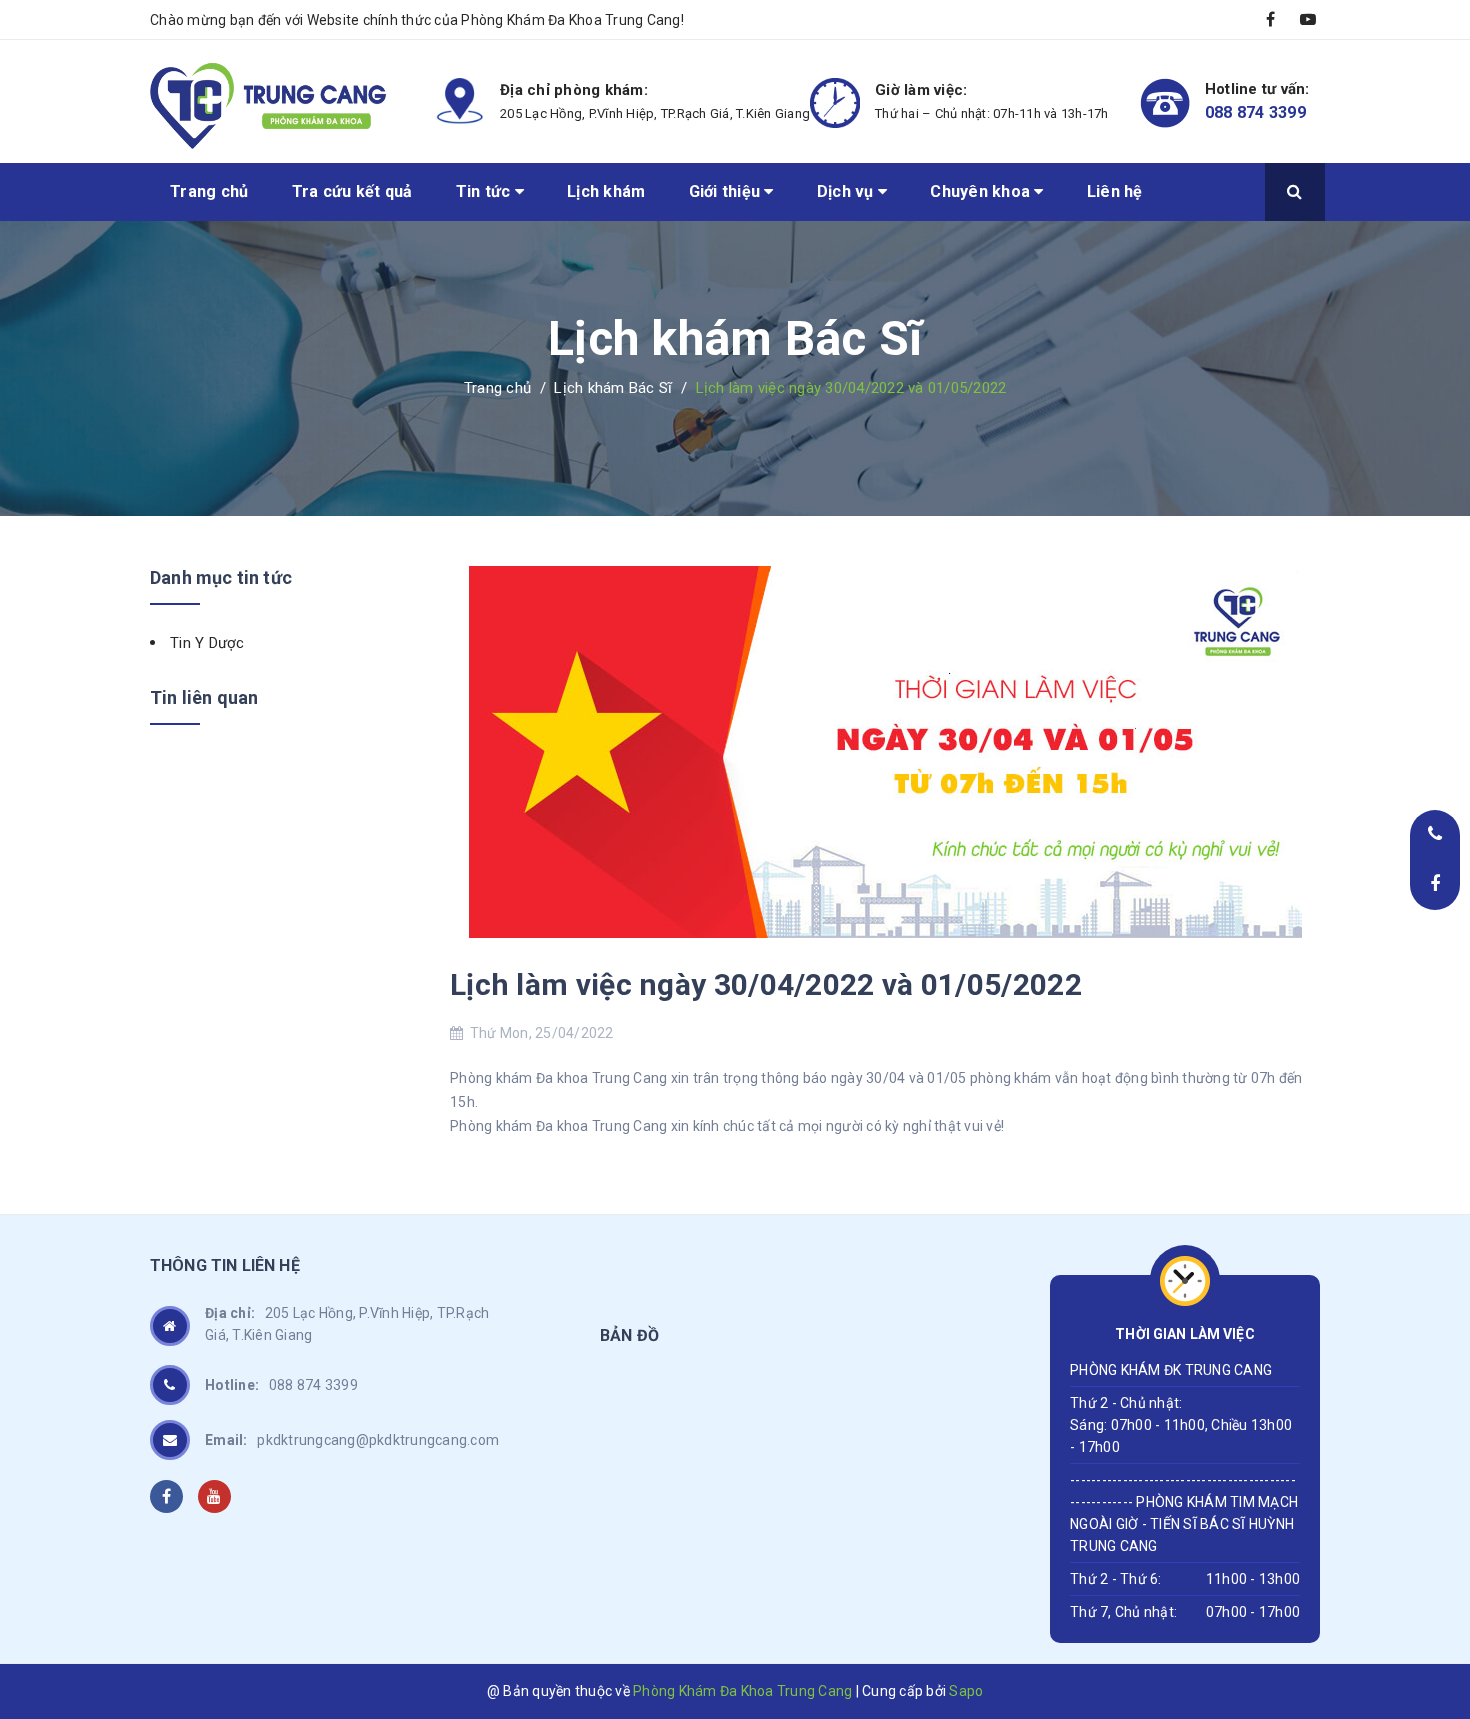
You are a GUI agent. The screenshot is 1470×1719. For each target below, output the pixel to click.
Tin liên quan (204, 697)
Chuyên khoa (982, 191)
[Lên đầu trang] (1430, 1574)
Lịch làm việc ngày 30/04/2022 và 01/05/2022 (766, 984)
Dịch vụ (847, 191)
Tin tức (485, 191)
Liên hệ (1115, 191)
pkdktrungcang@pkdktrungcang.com (352, 1440)
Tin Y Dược (207, 643)
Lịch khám (606, 191)
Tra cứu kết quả (352, 191)
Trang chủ (209, 191)
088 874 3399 (1255, 112)
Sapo (966, 1691)
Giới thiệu (727, 191)
